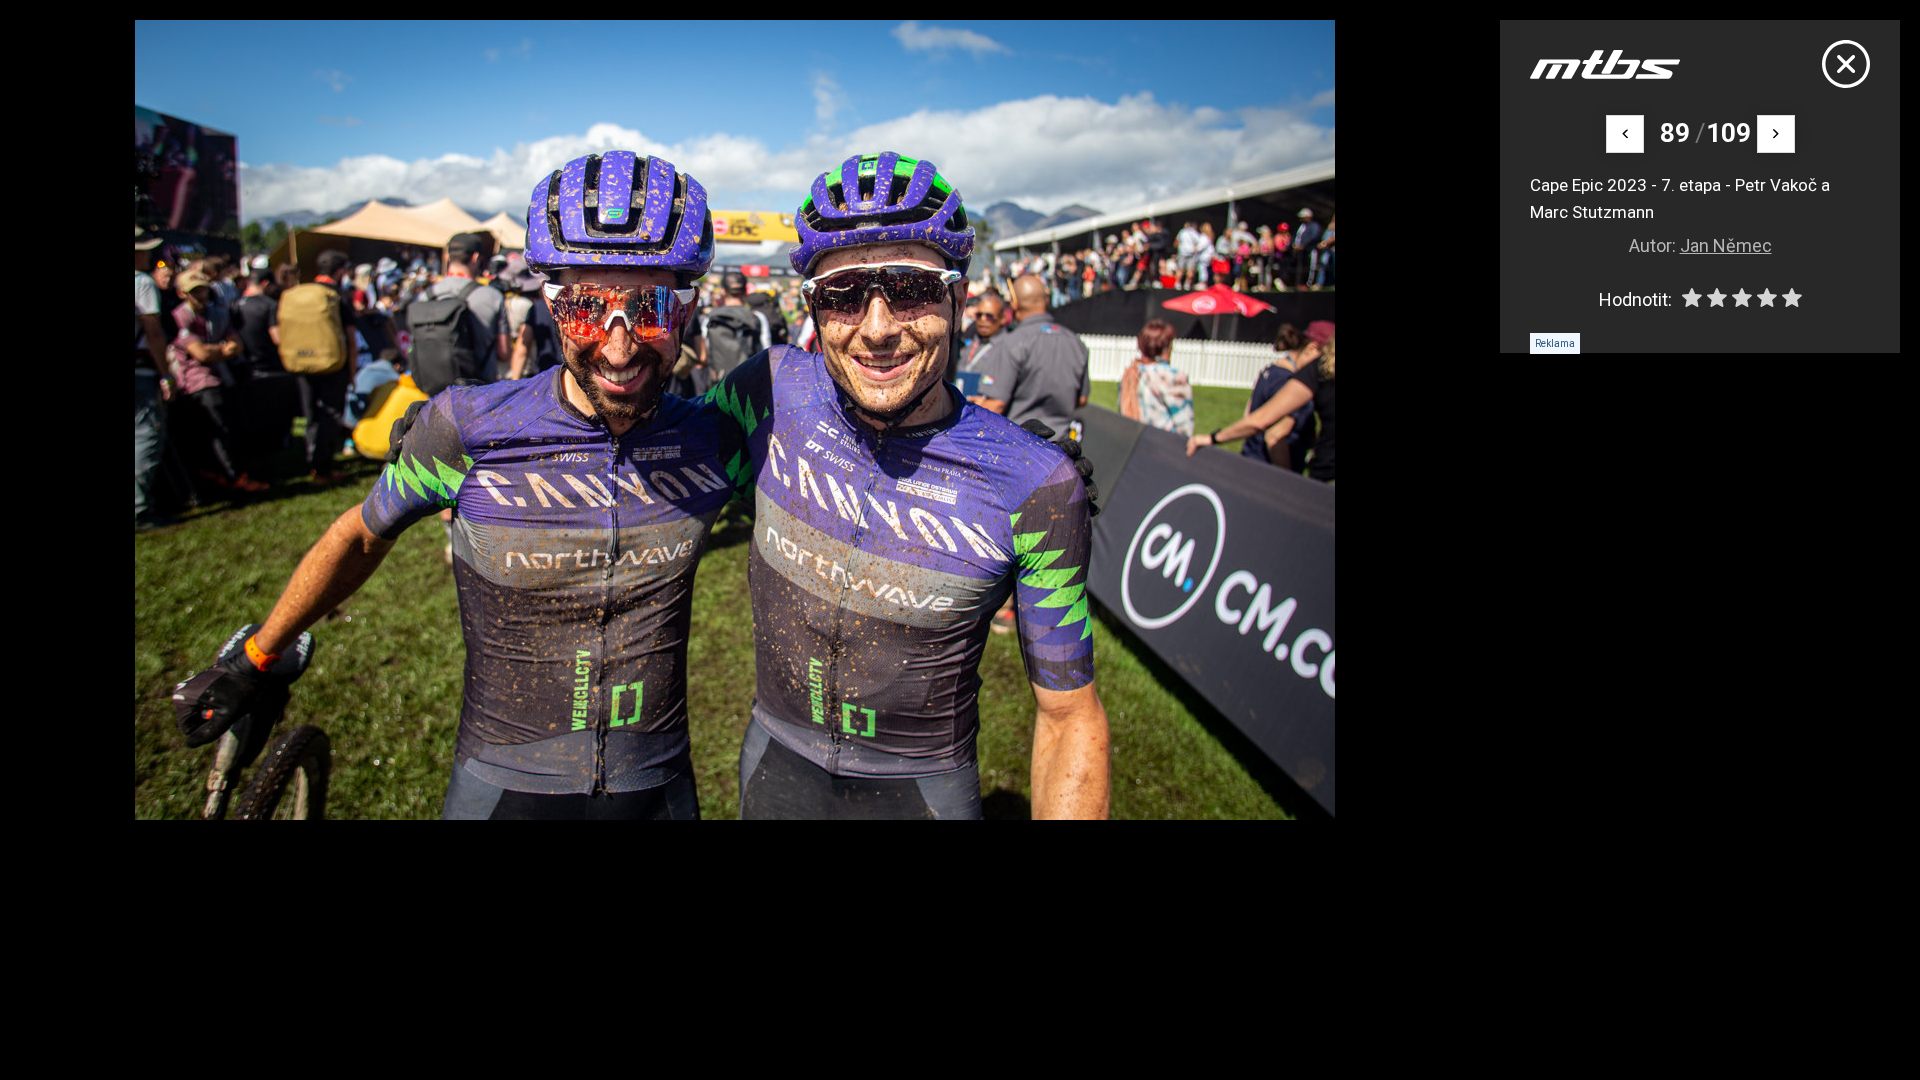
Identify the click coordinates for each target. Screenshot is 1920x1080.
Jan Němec (1726, 245)
